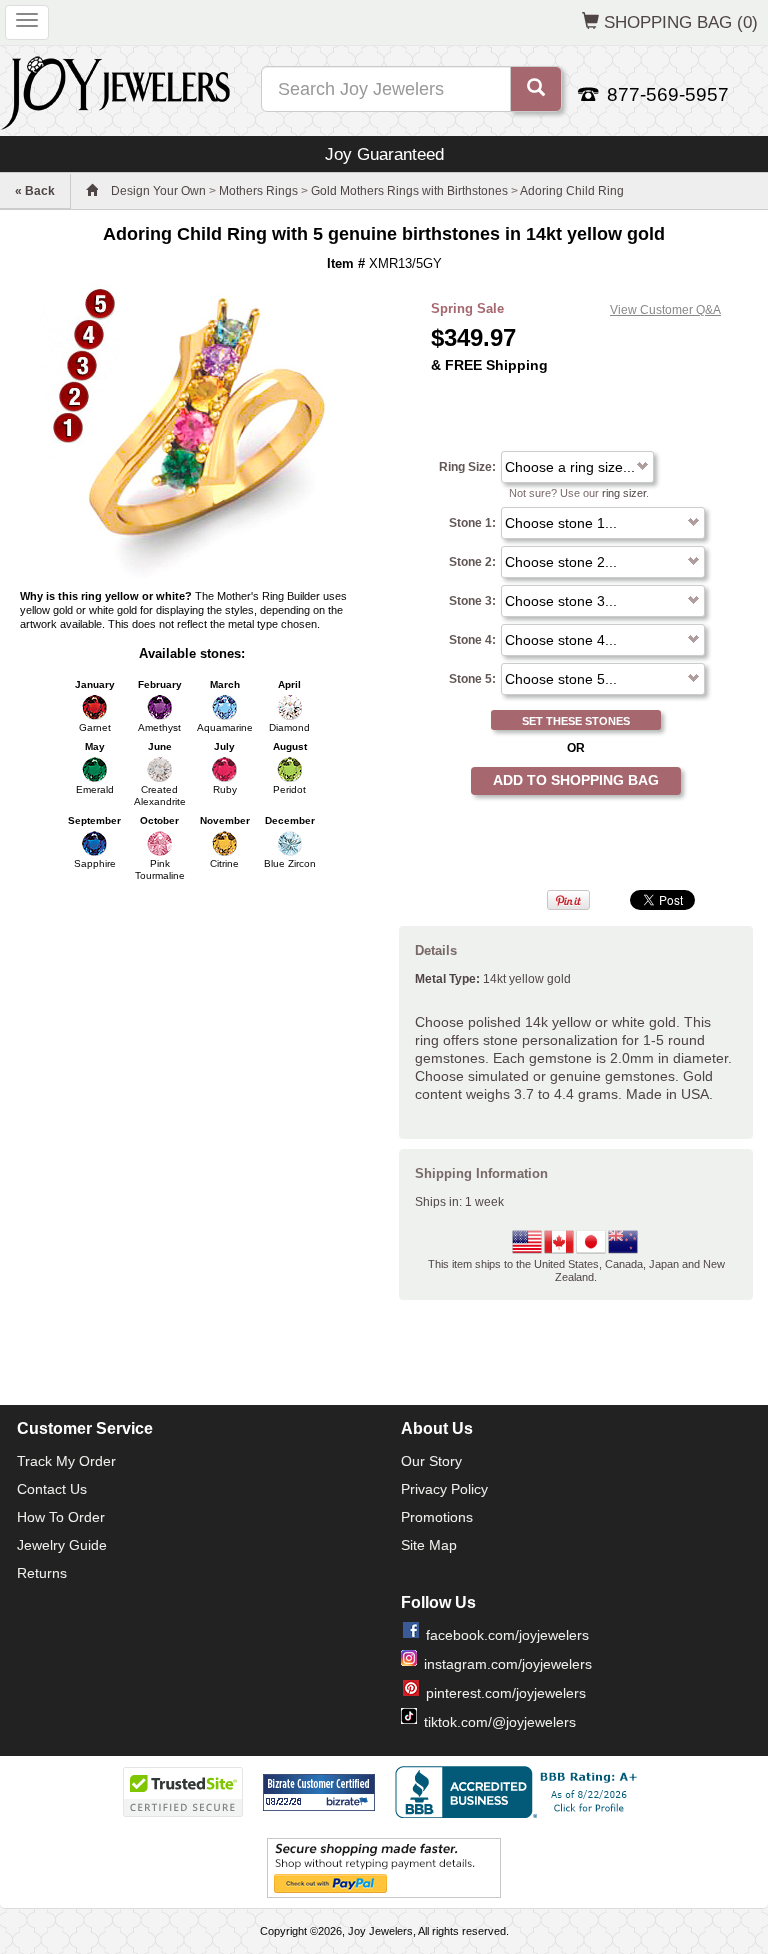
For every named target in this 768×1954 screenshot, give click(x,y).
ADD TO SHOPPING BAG (576, 780)
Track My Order (66, 1461)
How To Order (61, 1517)
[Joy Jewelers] (115, 90)
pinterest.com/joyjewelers (506, 1693)
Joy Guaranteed (384, 154)
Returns (42, 1573)
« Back (35, 191)
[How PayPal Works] (384, 1868)
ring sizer (624, 493)
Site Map (429, 1545)
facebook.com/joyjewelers (507, 1635)
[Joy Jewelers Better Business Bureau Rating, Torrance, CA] (520, 1792)
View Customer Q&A (665, 310)
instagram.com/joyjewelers (508, 1664)
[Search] (536, 89)
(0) (681, 22)
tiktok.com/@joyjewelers (500, 1722)
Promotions (437, 1517)
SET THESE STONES (576, 721)
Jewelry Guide (62, 1545)
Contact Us (52, 1489)
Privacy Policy (444, 1489)
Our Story (431, 1461)
